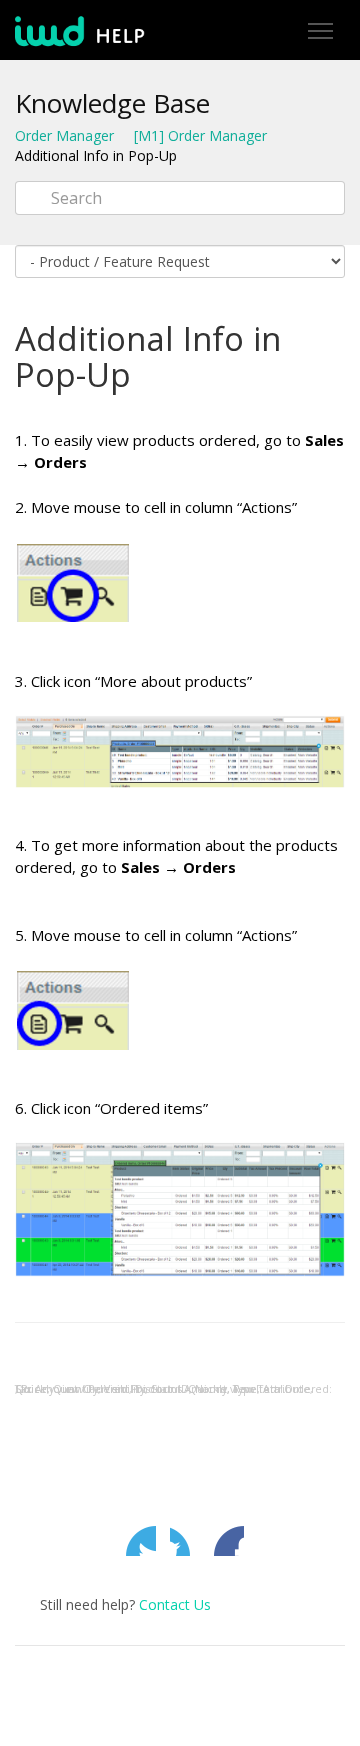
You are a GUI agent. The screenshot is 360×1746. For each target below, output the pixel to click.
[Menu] (320, 31)
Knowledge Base (112, 103)
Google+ (229, 1541)
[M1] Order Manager (200, 135)
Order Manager (64, 135)
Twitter (141, 1541)
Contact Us (175, 1604)
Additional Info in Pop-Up (96, 155)
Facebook (185, 1541)
